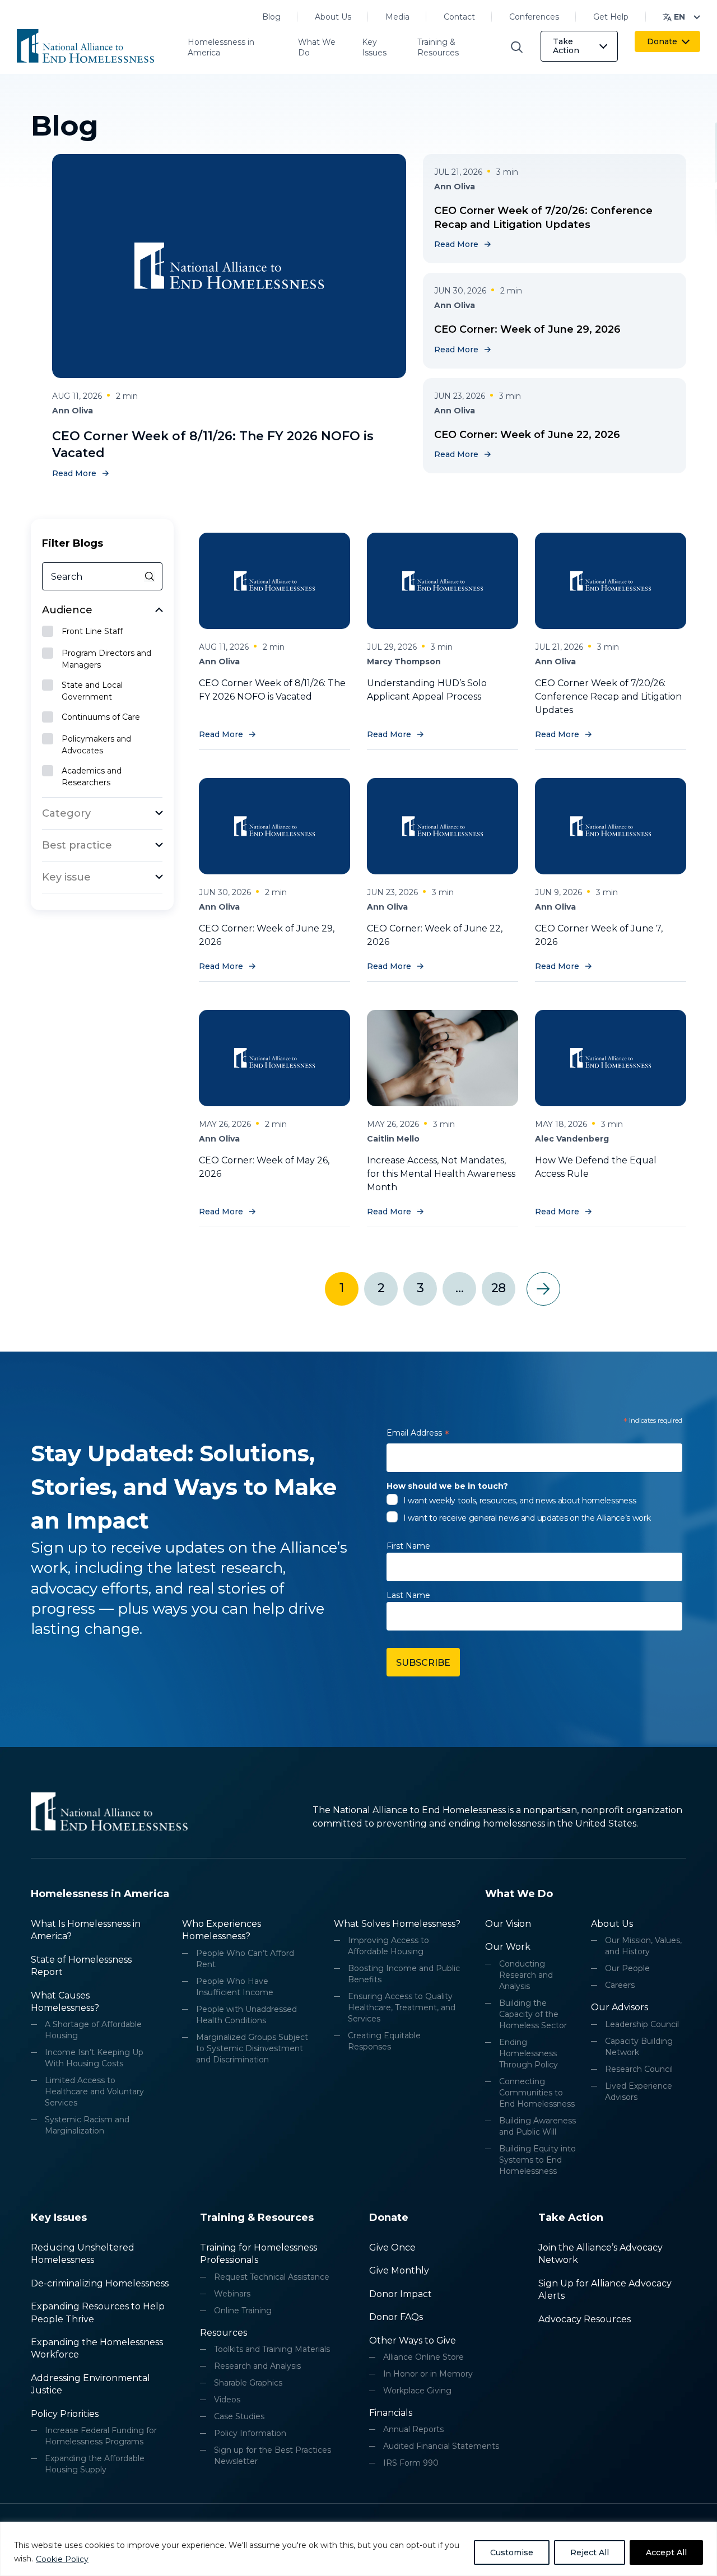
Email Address (418, 1435)
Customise (512, 2552)
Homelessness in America (221, 48)
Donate (662, 41)
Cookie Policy (62, 2559)
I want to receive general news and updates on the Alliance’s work (527, 1518)
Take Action (566, 46)
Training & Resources (438, 48)
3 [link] (420, 1288)
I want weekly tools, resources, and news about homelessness (520, 1501)
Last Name (408, 1595)
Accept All (666, 2552)
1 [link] (341, 1288)
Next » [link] (543, 1289)
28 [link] (498, 1288)
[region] (358, 2549)
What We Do (317, 48)
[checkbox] (103, 632)
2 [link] (381, 1288)
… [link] (459, 1288)
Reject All (590, 2552)
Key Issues (374, 48)
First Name (408, 1546)
